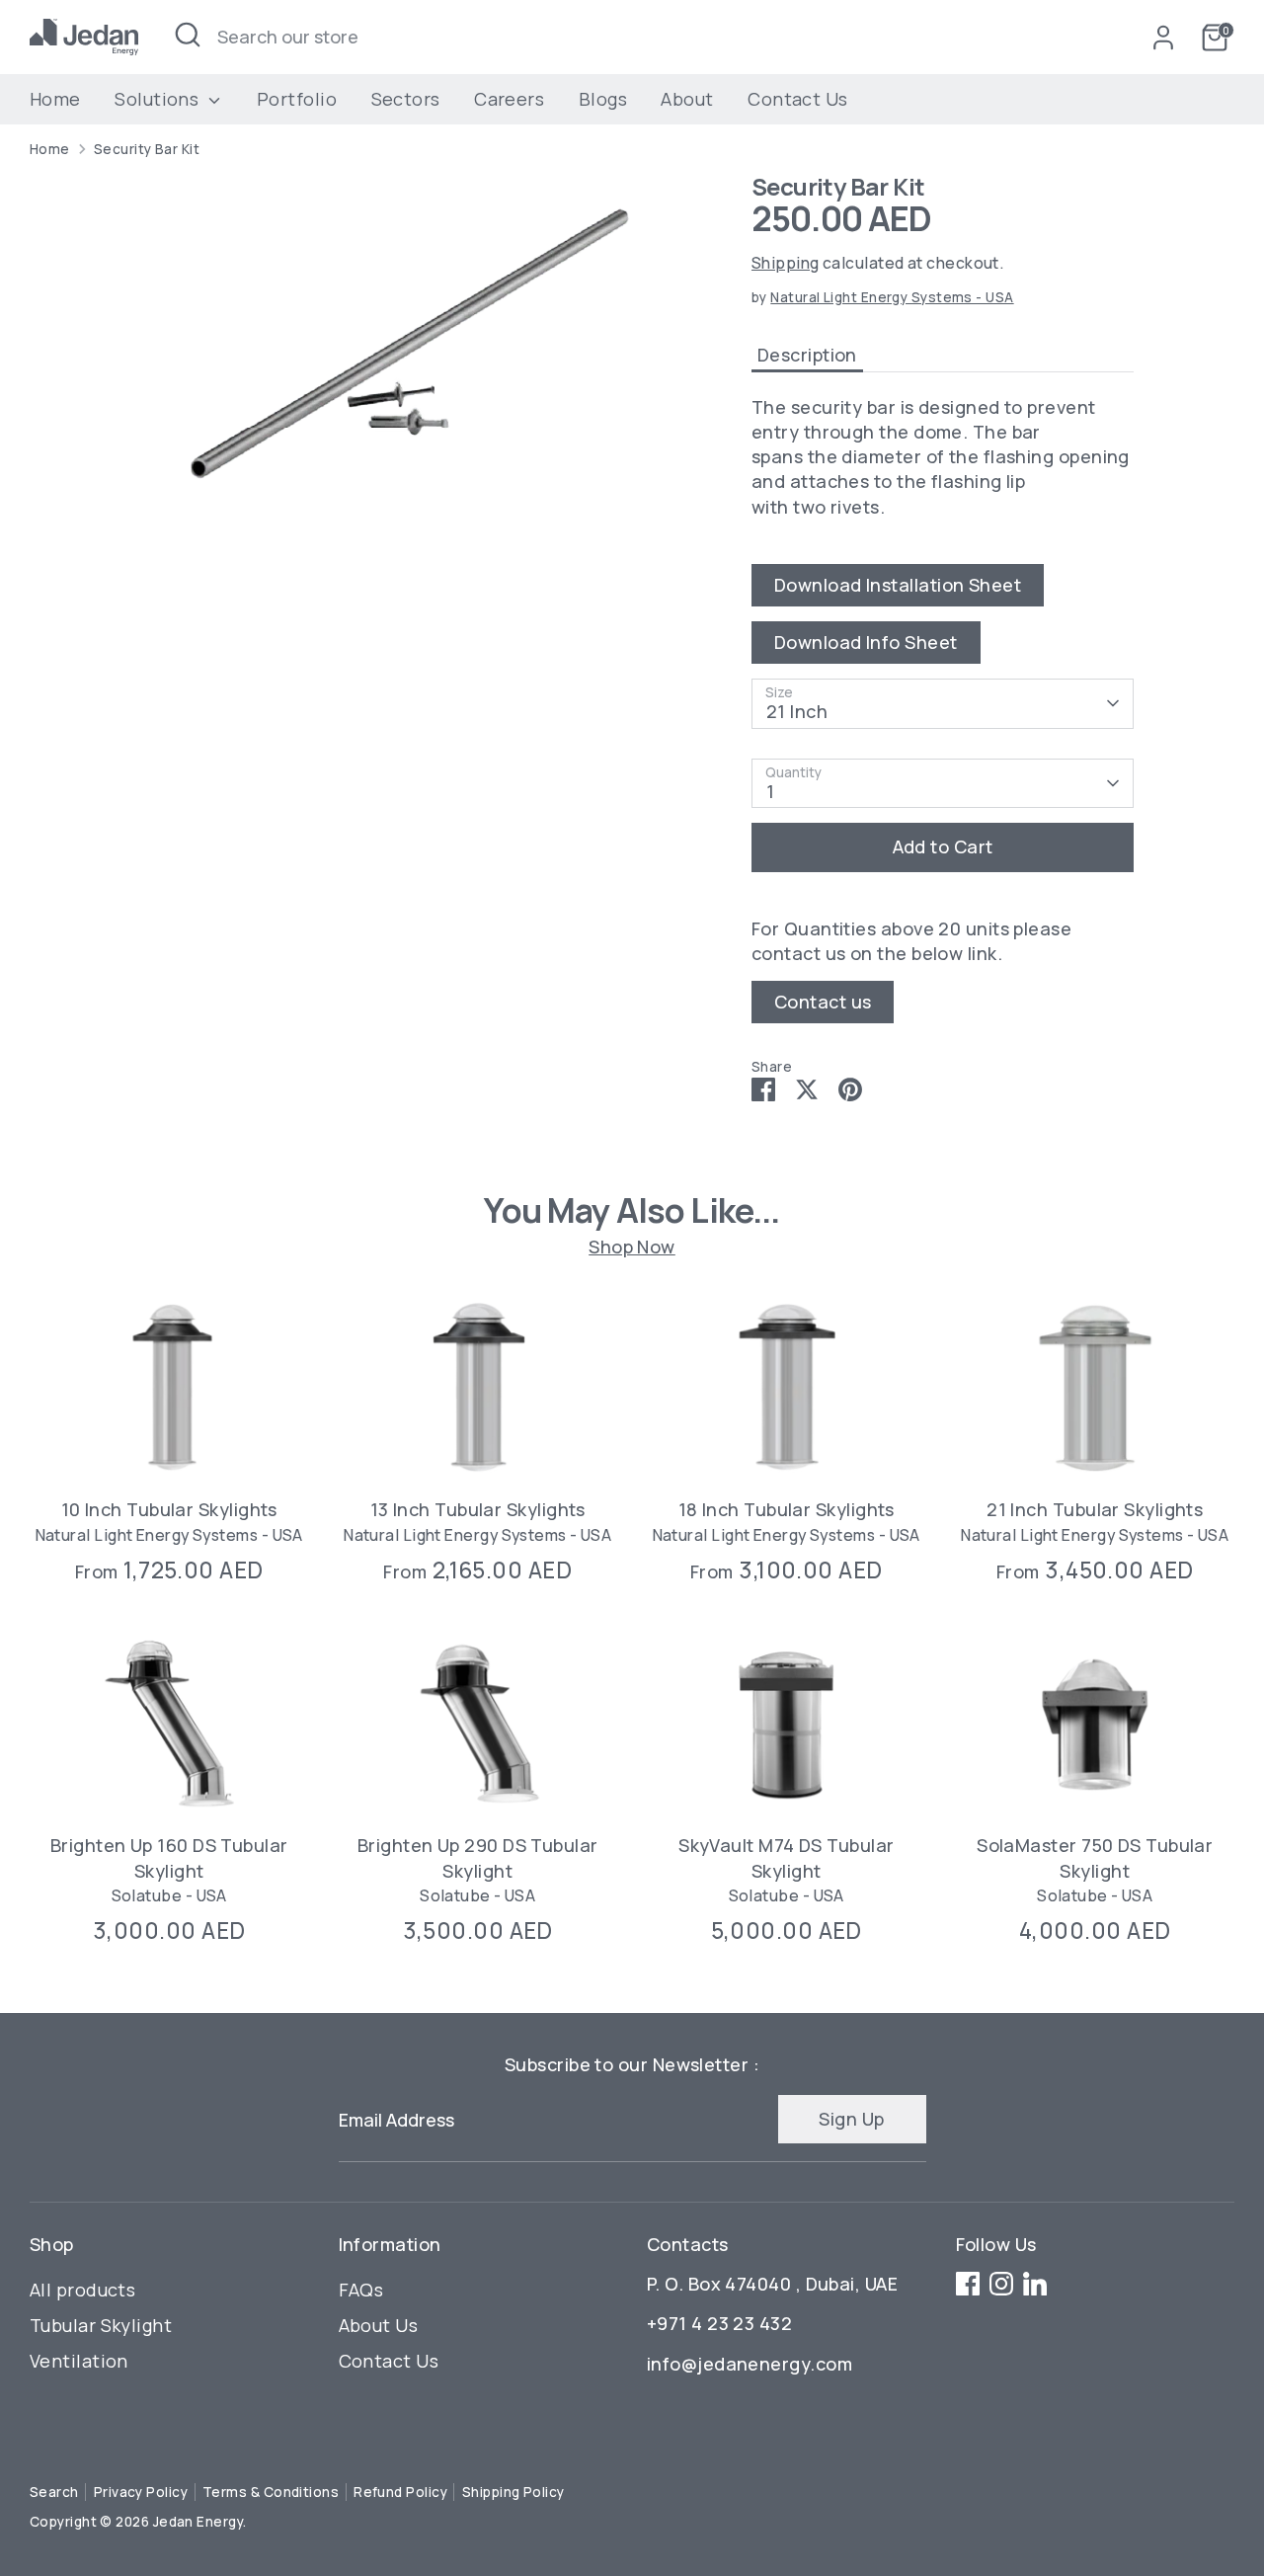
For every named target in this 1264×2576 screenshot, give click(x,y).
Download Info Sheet (866, 642)
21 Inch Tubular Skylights (1095, 1510)
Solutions (159, 99)
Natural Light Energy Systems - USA (892, 297)
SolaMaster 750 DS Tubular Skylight (1095, 1858)
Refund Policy (400, 2492)
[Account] (1163, 38)
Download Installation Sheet (898, 585)
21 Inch (797, 711)
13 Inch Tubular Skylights (478, 1510)
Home (55, 99)
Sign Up (851, 2119)
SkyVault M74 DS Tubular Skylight (786, 1858)
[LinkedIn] (1035, 2284)
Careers (509, 99)
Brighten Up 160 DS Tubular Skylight (169, 1858)
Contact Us (798, 99)
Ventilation (79, 2361)
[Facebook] (968, 2284)
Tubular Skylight (101, 2325)
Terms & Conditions (271, 2492)
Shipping (786, 263)
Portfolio (297, 99)
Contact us (823, 1002)
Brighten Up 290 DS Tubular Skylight (478, 1858)
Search (54, 2492)
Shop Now (632, 1246)
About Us (379, 2325)
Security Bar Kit (147, 149)
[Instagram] (1001, 2284)
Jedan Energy (198, 2522)
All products (82, 2290)
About (687, 99)
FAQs (361, 2290)
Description (807, 355)
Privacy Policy (141, 2492)
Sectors (406, 99)
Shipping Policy (513, 2492)
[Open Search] (188, 35)
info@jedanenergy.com (750, 2364)
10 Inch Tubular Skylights (169, 1510)
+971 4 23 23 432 (719, 2323)
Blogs (603, 99)
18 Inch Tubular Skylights (787, 1510)
